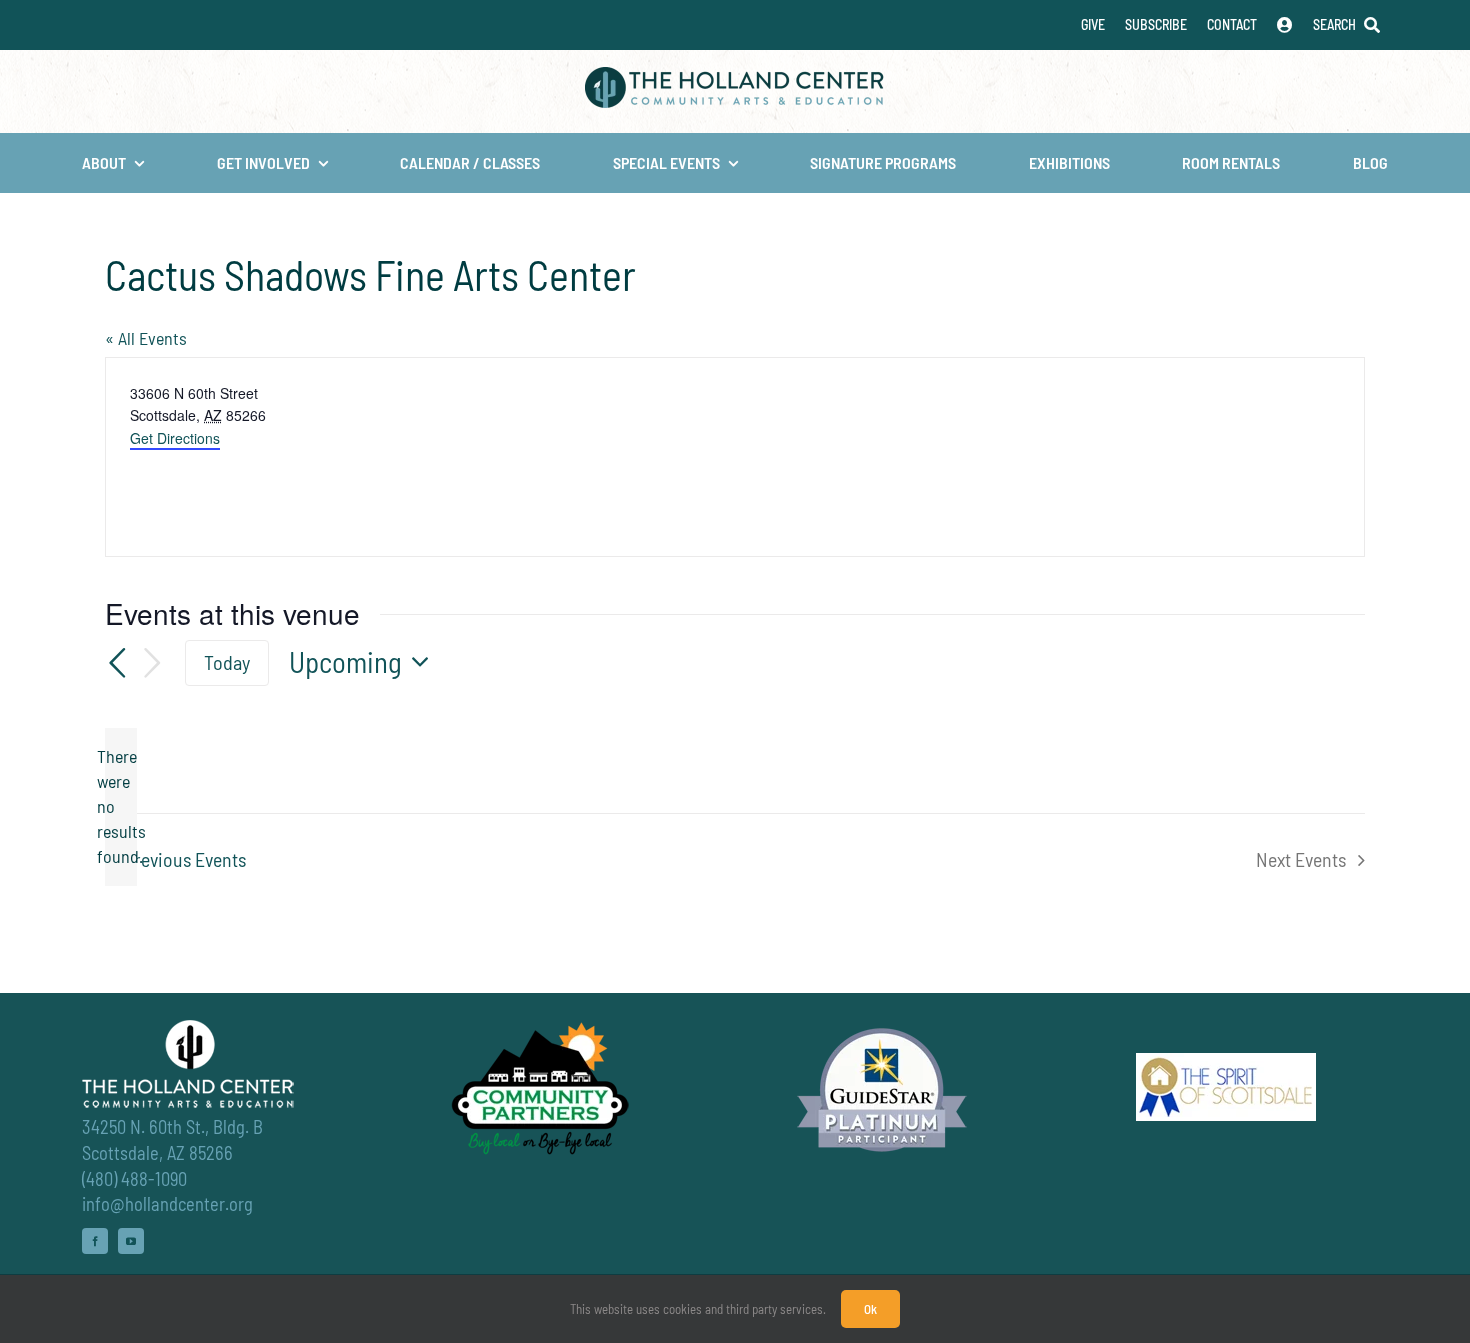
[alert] (121, 807)
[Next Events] (153, 663)
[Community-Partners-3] (538, 1027)
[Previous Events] (117, 663)
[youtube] (131, 1241)
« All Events (146, 338)
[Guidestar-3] (882, 1027)
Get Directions (175, 438)
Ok (870, 1309)
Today (227, 662)
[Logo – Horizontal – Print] (735, 76)
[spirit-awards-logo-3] (1226, 1062)
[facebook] (95, 1241)
